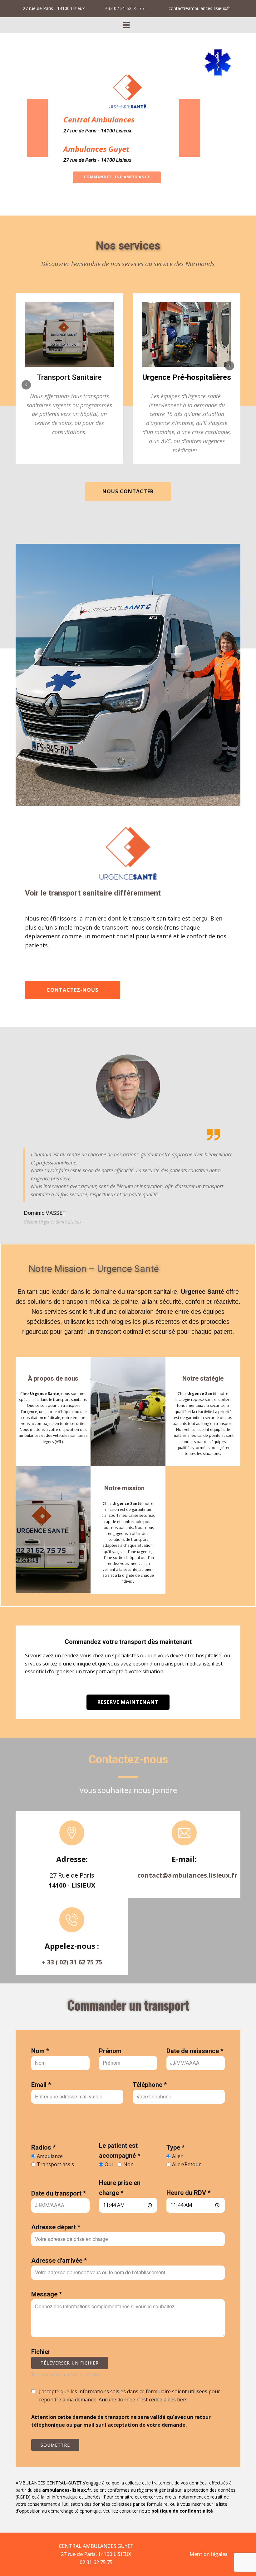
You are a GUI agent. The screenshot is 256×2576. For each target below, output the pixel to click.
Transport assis (55, 2164)
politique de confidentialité (182, 2511)
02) (65, 1962)
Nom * (40, 2051)
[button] (26, 385)
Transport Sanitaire (69, 377)
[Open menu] (126, 25)
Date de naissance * (195, 2051)
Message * (47, 2294)
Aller (177, 2156)
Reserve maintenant (128, 1702)
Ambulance (50, 2156)
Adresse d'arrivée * (59, 2261)
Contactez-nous (72, 990)
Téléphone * (150, 2085)
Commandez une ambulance (117, 177)
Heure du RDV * (188, 2193)
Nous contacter (128, 491)
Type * (175, 2147)
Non (128, 2164)
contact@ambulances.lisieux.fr (187, 1875)
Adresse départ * (56, 2227)
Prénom (110, 2051)
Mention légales (209, 2554)
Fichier (41, 2352)
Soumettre (55, 2445)
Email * (41, 2085)
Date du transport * (59, 2193)
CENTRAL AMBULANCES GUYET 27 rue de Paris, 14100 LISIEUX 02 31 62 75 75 (96, 2554)
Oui (109, 2164)
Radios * (43, 2147)
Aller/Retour (186, 2164)
